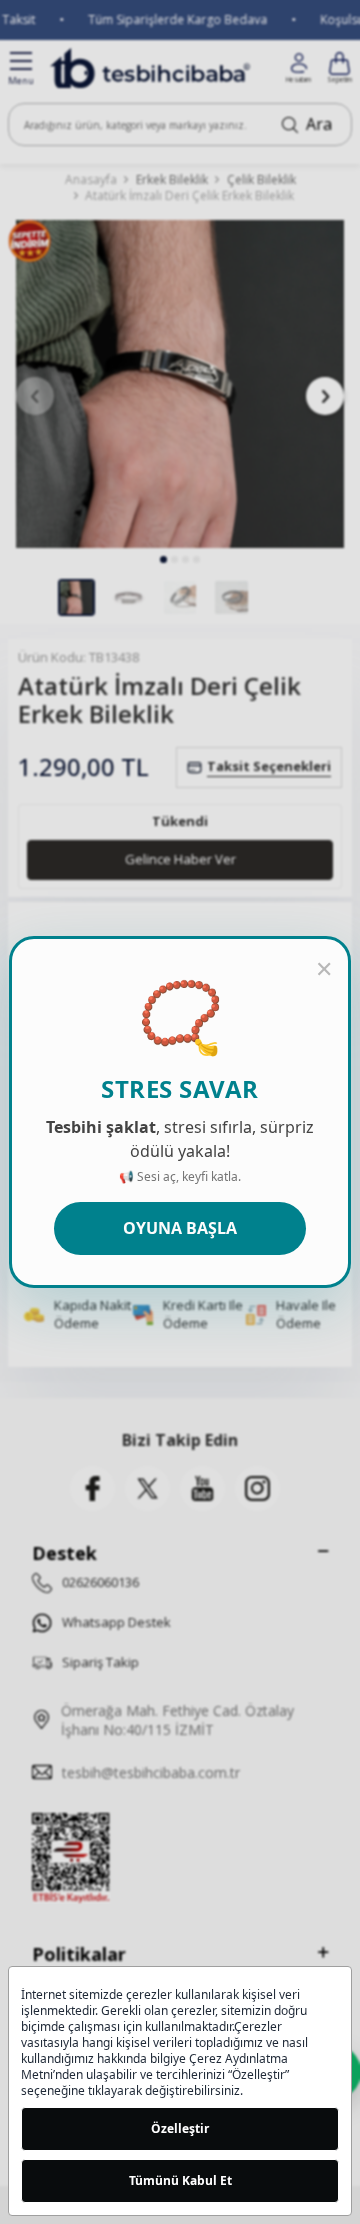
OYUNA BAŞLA (180, 1228)
